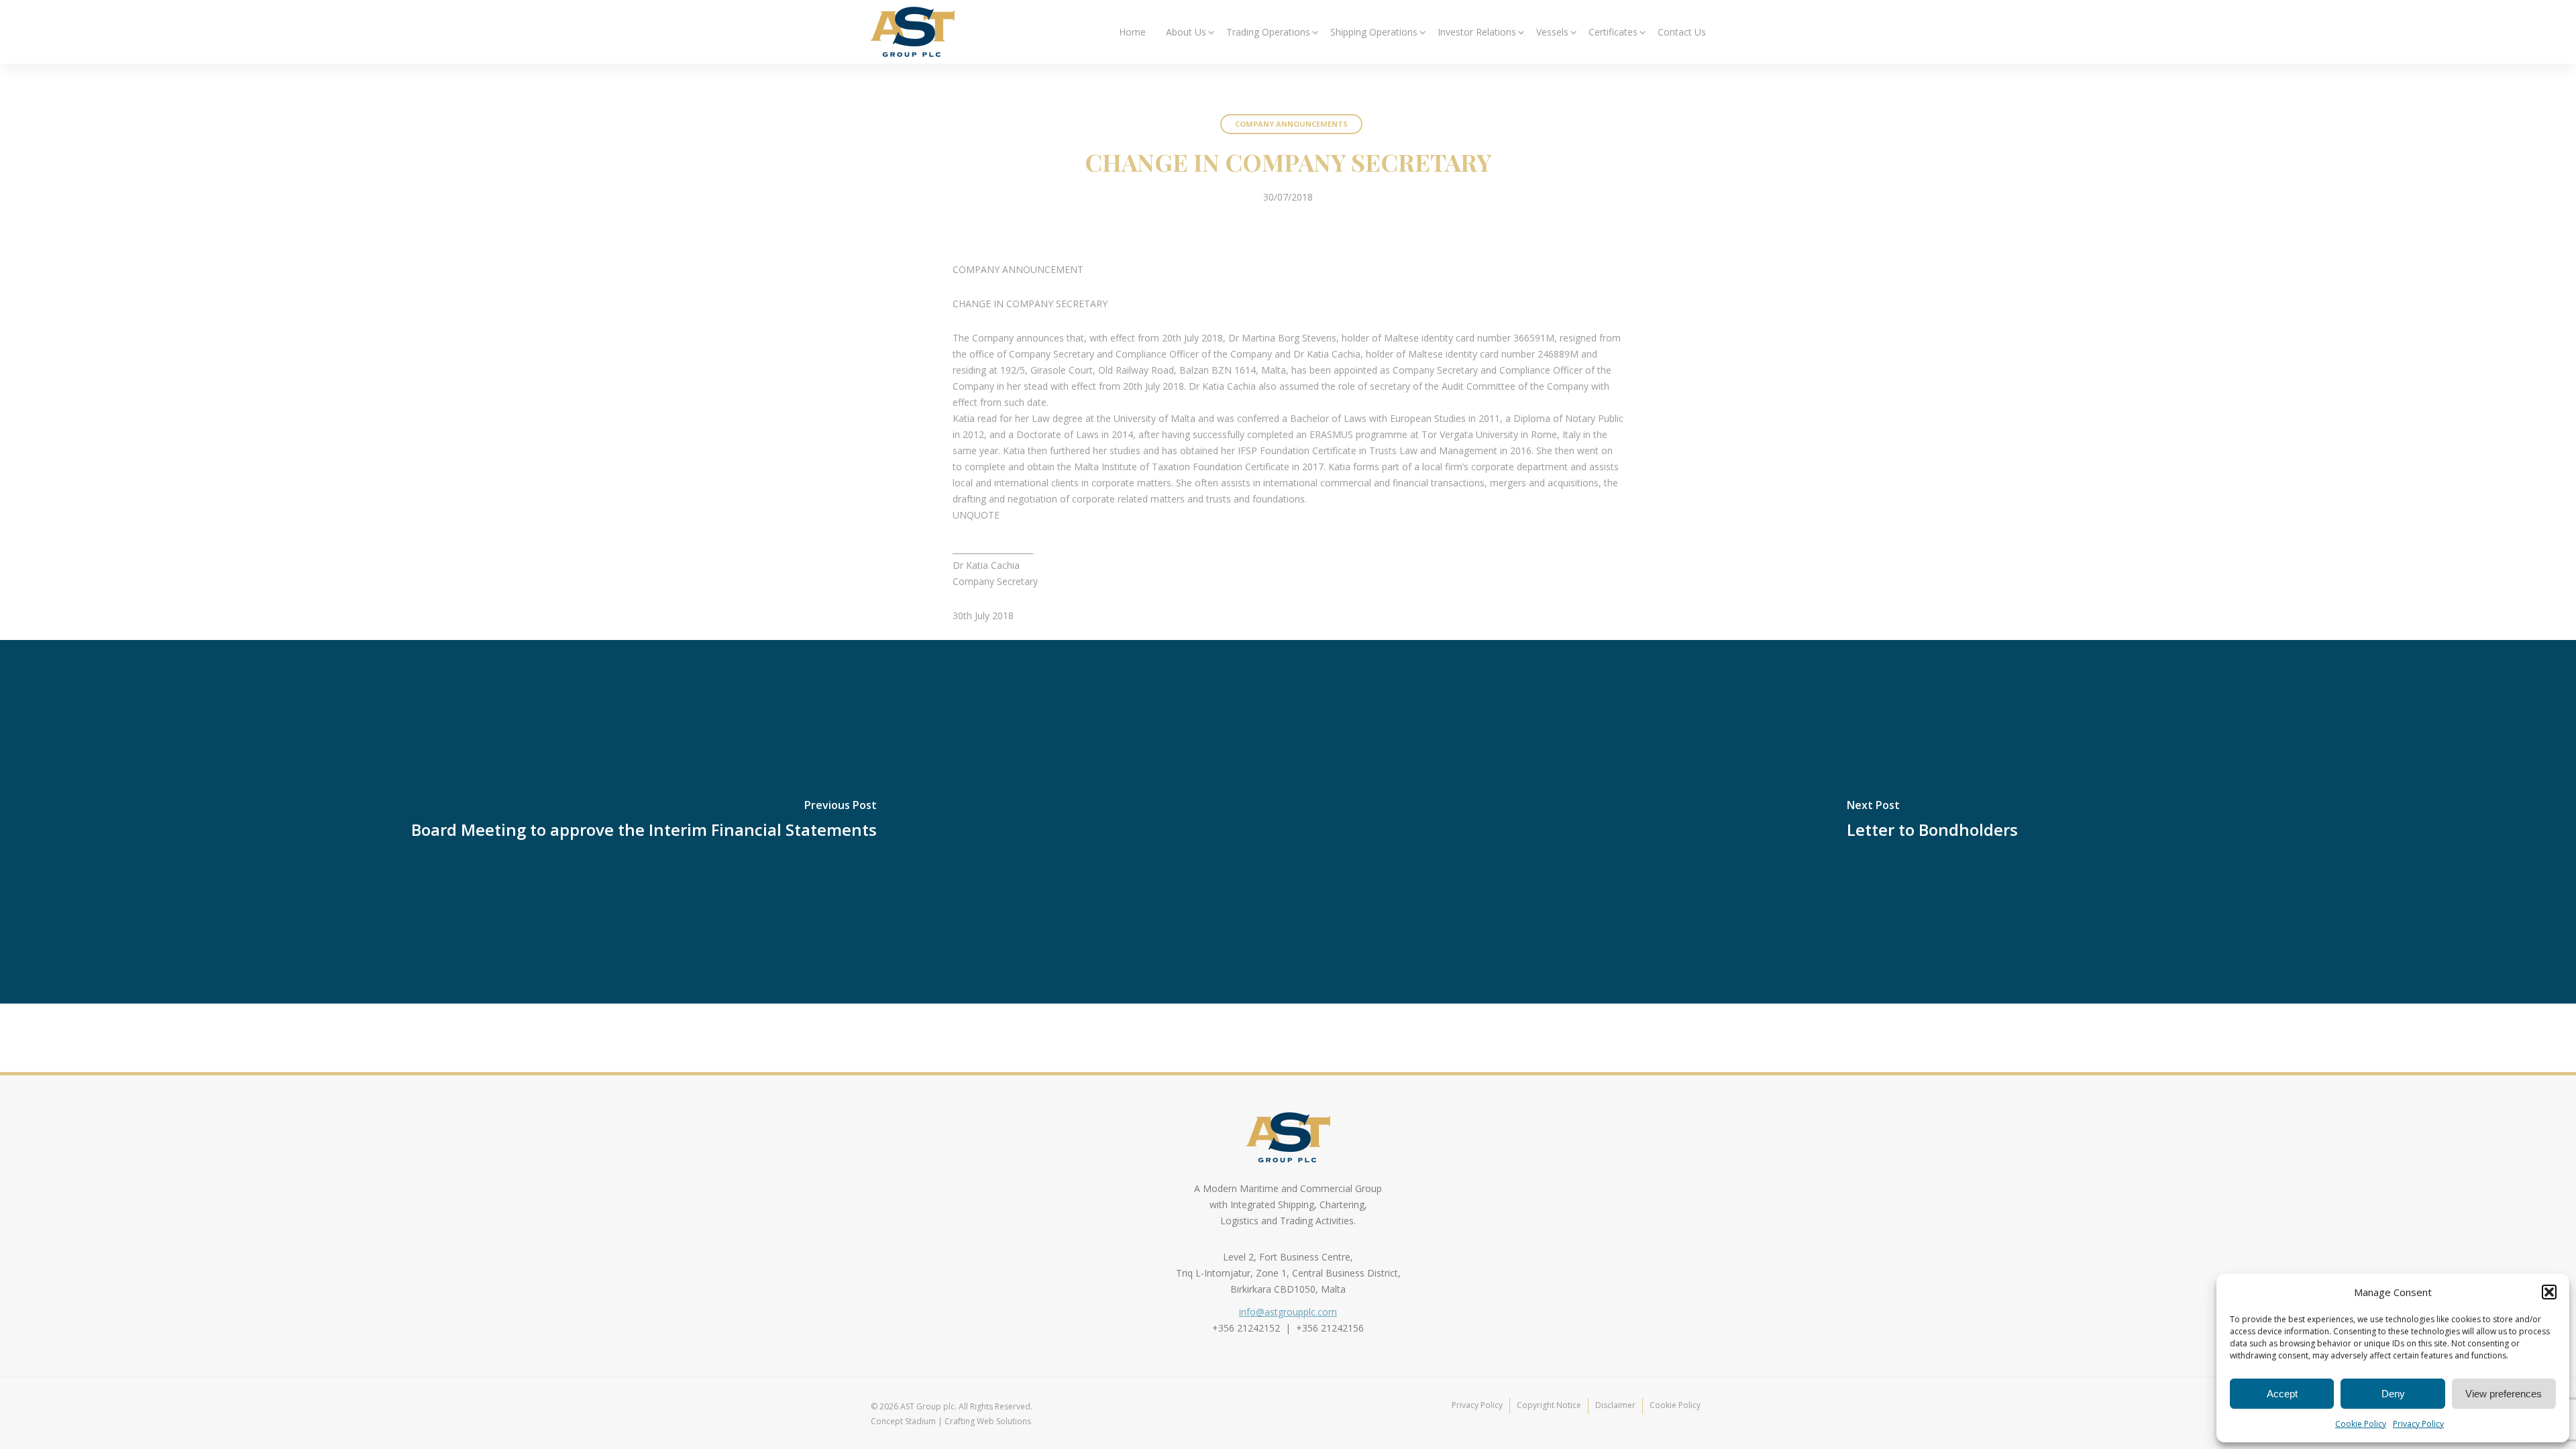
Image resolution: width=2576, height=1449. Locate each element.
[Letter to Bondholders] (1932, 822)
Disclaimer (1615, 1405)
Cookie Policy (2361, 1424)
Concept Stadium (903, 1421)
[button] (2549, 1292)
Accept (2282, 1394)
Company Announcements (1291, 124)
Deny (2393, 1394)
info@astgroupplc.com (1288, 1312)
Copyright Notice (1549, 1405)
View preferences (2504, 1394)
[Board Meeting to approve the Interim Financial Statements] (644, 822)
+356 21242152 (1246, 1328)
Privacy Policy (2418, 1424)
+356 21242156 (1330, 1328)
